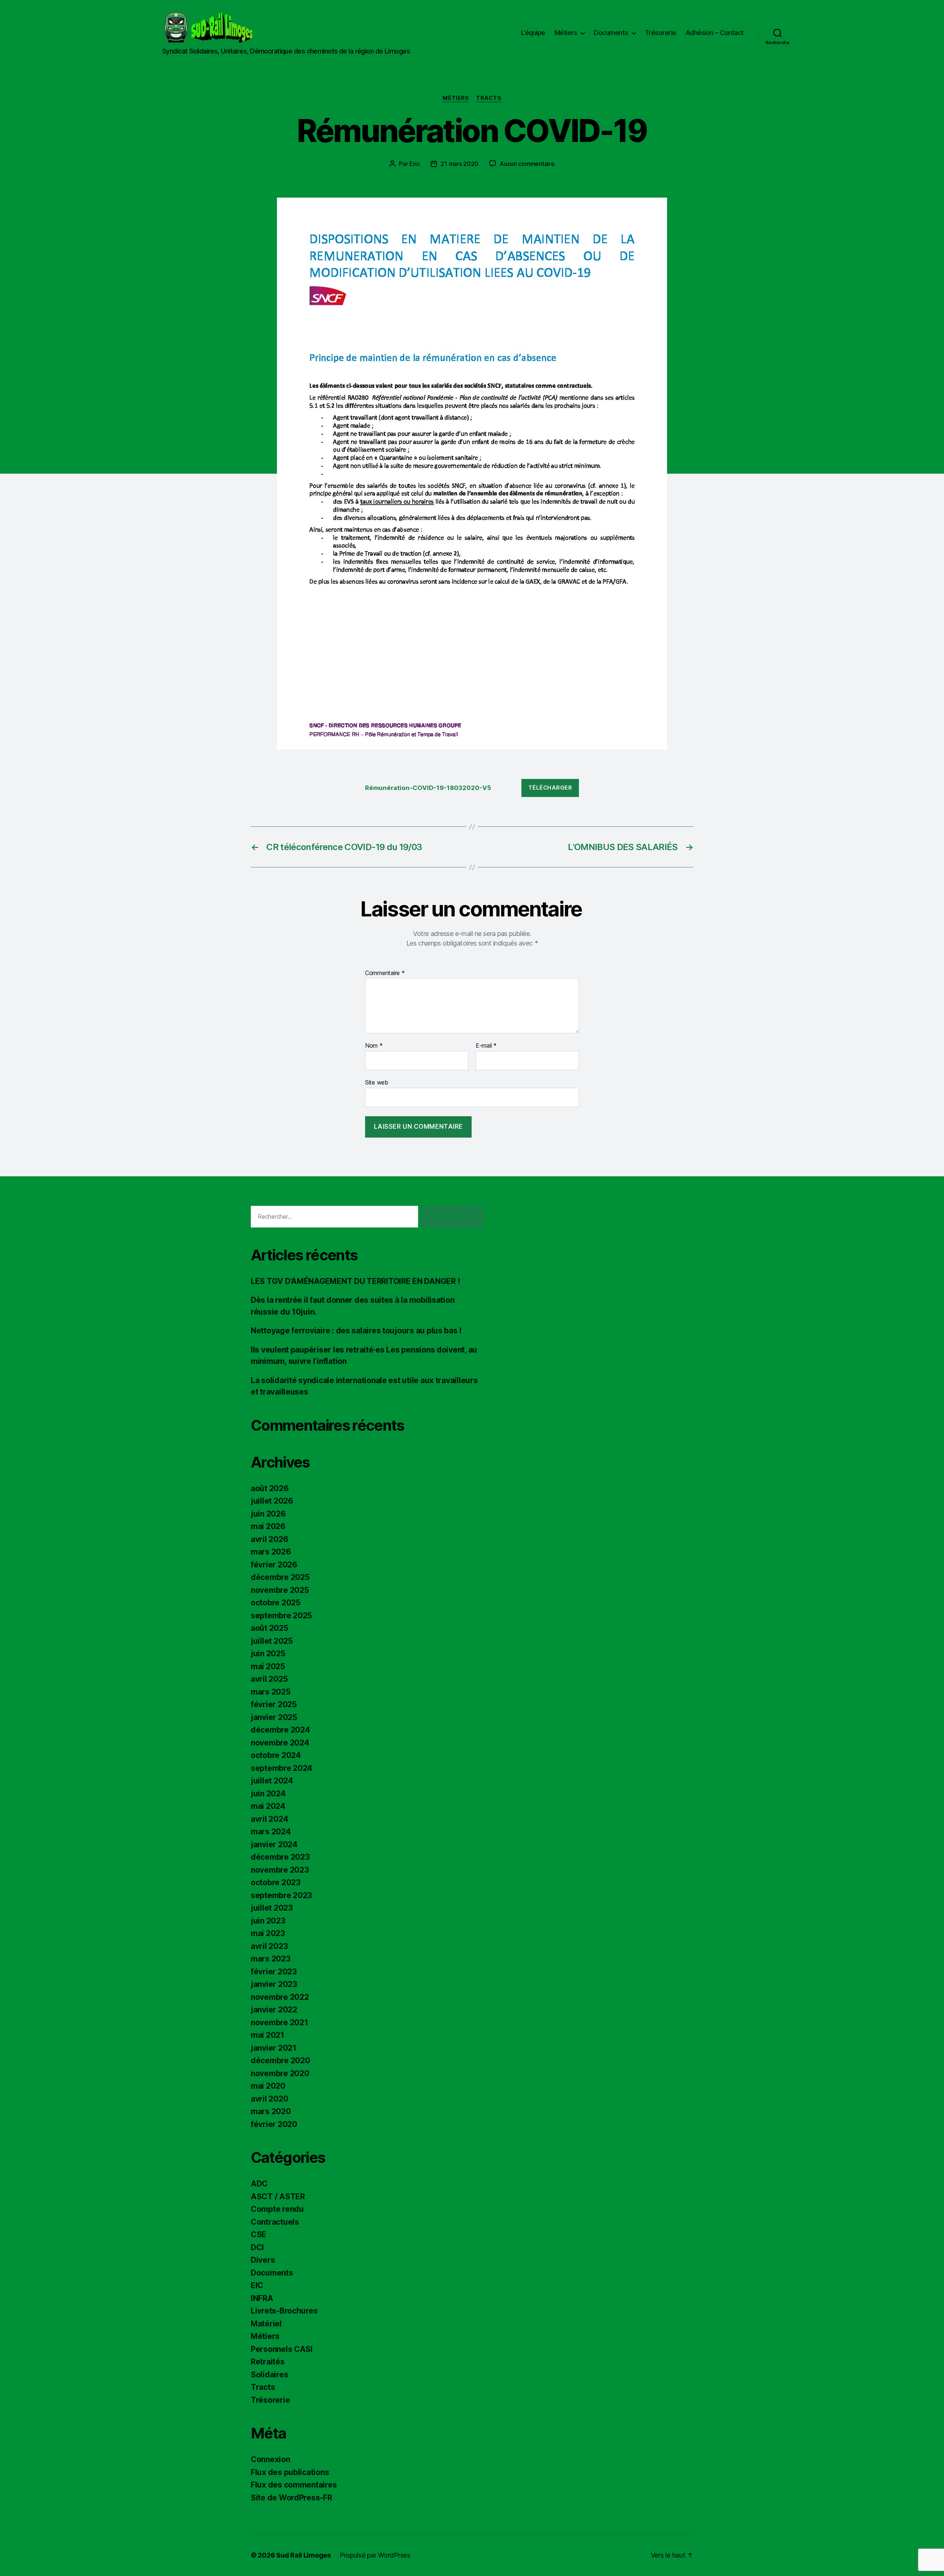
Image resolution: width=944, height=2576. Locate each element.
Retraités (268, 2362)
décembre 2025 (280, 1577)
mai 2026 (268, 1526)
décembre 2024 (280, 1730)
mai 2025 (268, 1666)
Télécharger (550, 788)
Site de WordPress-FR (291, 2498)
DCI (257, 2247)
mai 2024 (268, 1806)
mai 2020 (268, 2086)
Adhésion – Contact (715, 33)
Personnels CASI (282, 2349)
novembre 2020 (280, 2073)
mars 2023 (271, 1959)
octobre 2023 (276, 1882)
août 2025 (270, 1628)
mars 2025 (271, 1692)
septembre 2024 (282, 1768)
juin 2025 (268, 1653)
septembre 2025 (281, 1616)
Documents (611, 33)
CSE (258, 2234)
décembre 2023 (280, 1857)
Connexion (270, 2459)
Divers (263, 2260)
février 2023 (274, 1972)
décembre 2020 (280, 2060)
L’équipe (533, 33)
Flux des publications (290, 2472)
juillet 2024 (272, 1781)
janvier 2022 (274, 2010)
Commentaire (385, 973)
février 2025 (274, 1704)
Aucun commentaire (527, 164)
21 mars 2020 (459, 164)
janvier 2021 (274, 2048)
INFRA (262, 2298)
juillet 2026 (272, 1501)
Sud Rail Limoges (303, 2555)
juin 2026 (268, 1514)
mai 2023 (268, 1933)
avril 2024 (269, 1819)
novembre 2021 (280, 2022)
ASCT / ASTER (278, 2196)
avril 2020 (269, 2099)
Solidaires (269, 2375)
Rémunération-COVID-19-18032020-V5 (428, 788)
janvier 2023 (274, 1984)
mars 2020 (271, 2111)
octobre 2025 (276, 1603)
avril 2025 (269, 1679)
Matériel (266, 2324)
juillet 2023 (272, 1908)
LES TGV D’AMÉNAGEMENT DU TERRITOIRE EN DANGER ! (355, 1281)
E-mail (486, 1046)
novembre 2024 (280, 1743)
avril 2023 (269, 1946)
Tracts (489, 98)
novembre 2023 (280, 1870)
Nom (374, 1046)
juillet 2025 (272, 1641)
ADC (259, 2184)
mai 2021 (268, 2035)
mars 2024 (271, 1832)
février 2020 (274, 2124)
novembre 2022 (280, 1997)
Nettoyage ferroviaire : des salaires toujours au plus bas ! (356, 1331)
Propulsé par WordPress (375, 2555)
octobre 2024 (276, 1755)
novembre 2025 (280, 1590)
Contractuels (275, 2222)
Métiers (566, 33)
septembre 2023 (281, 1895)
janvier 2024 (274, 1844)
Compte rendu (277, 2209)
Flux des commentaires (294, 2485)
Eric (414, 164)
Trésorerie (661, 33)
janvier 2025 (274, 1717)
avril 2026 (269, 1539)
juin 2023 (268, 1921)
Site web (377, 1082)
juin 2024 (268, 1794)
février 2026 (274, 1565)
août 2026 (270, 1488)
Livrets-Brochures (284, 2311)
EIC (257, 2285)
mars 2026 (271, 1552)
